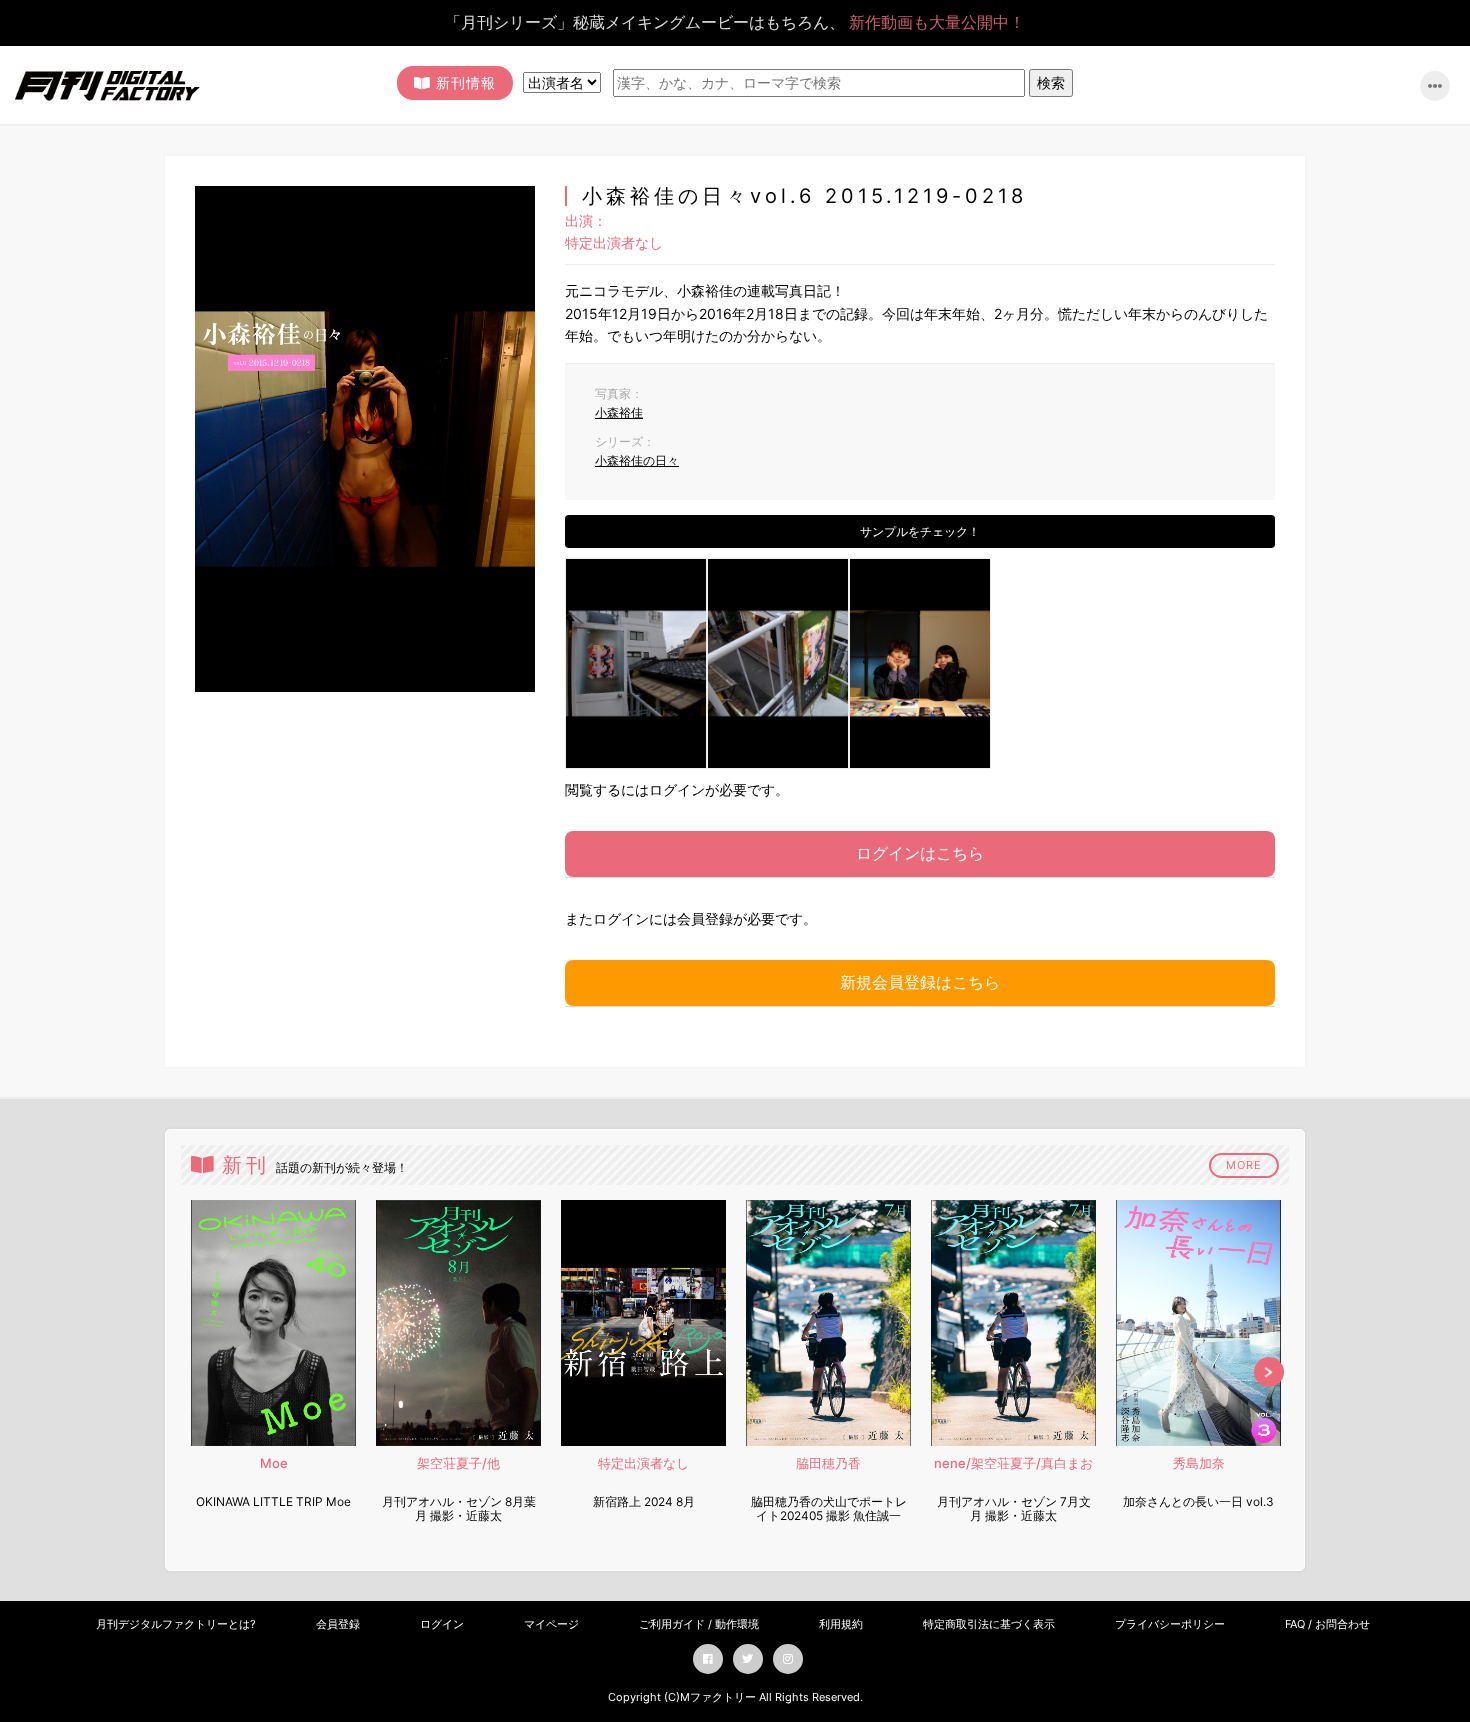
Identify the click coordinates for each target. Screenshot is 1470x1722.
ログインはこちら (920, 853)
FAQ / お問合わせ (1327, 1624)
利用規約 (841, 1624)
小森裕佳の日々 (637, 460)
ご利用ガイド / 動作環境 (699, 1624)
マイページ (551, 1624)
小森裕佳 (619, 412)
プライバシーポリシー (1170, 1624)
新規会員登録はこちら (920, 982)
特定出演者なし (614, 242)
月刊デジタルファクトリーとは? (176, 1624)
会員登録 (338, 1624)
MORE (1244, 1165)
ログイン (442, 1624)
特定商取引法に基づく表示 (989, 1624)
